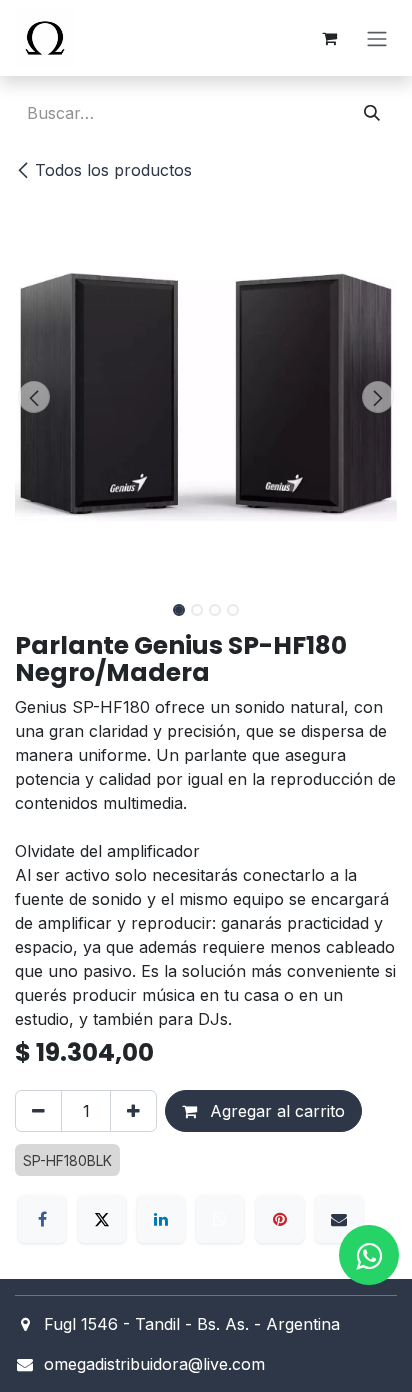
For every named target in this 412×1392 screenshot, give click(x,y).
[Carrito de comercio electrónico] (329, 38)
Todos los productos (113, 170)
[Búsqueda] (372, 113)
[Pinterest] (280, 1219)
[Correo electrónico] (339, 1219)
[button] (34, 397)
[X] (102, 1219)
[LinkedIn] (161, 1219)
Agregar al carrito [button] (275, 1111)
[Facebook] (42, 1219)
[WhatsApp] (220, 1219)
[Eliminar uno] (38, 1111)
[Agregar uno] (133, 1111)
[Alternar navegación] (377, 38)
